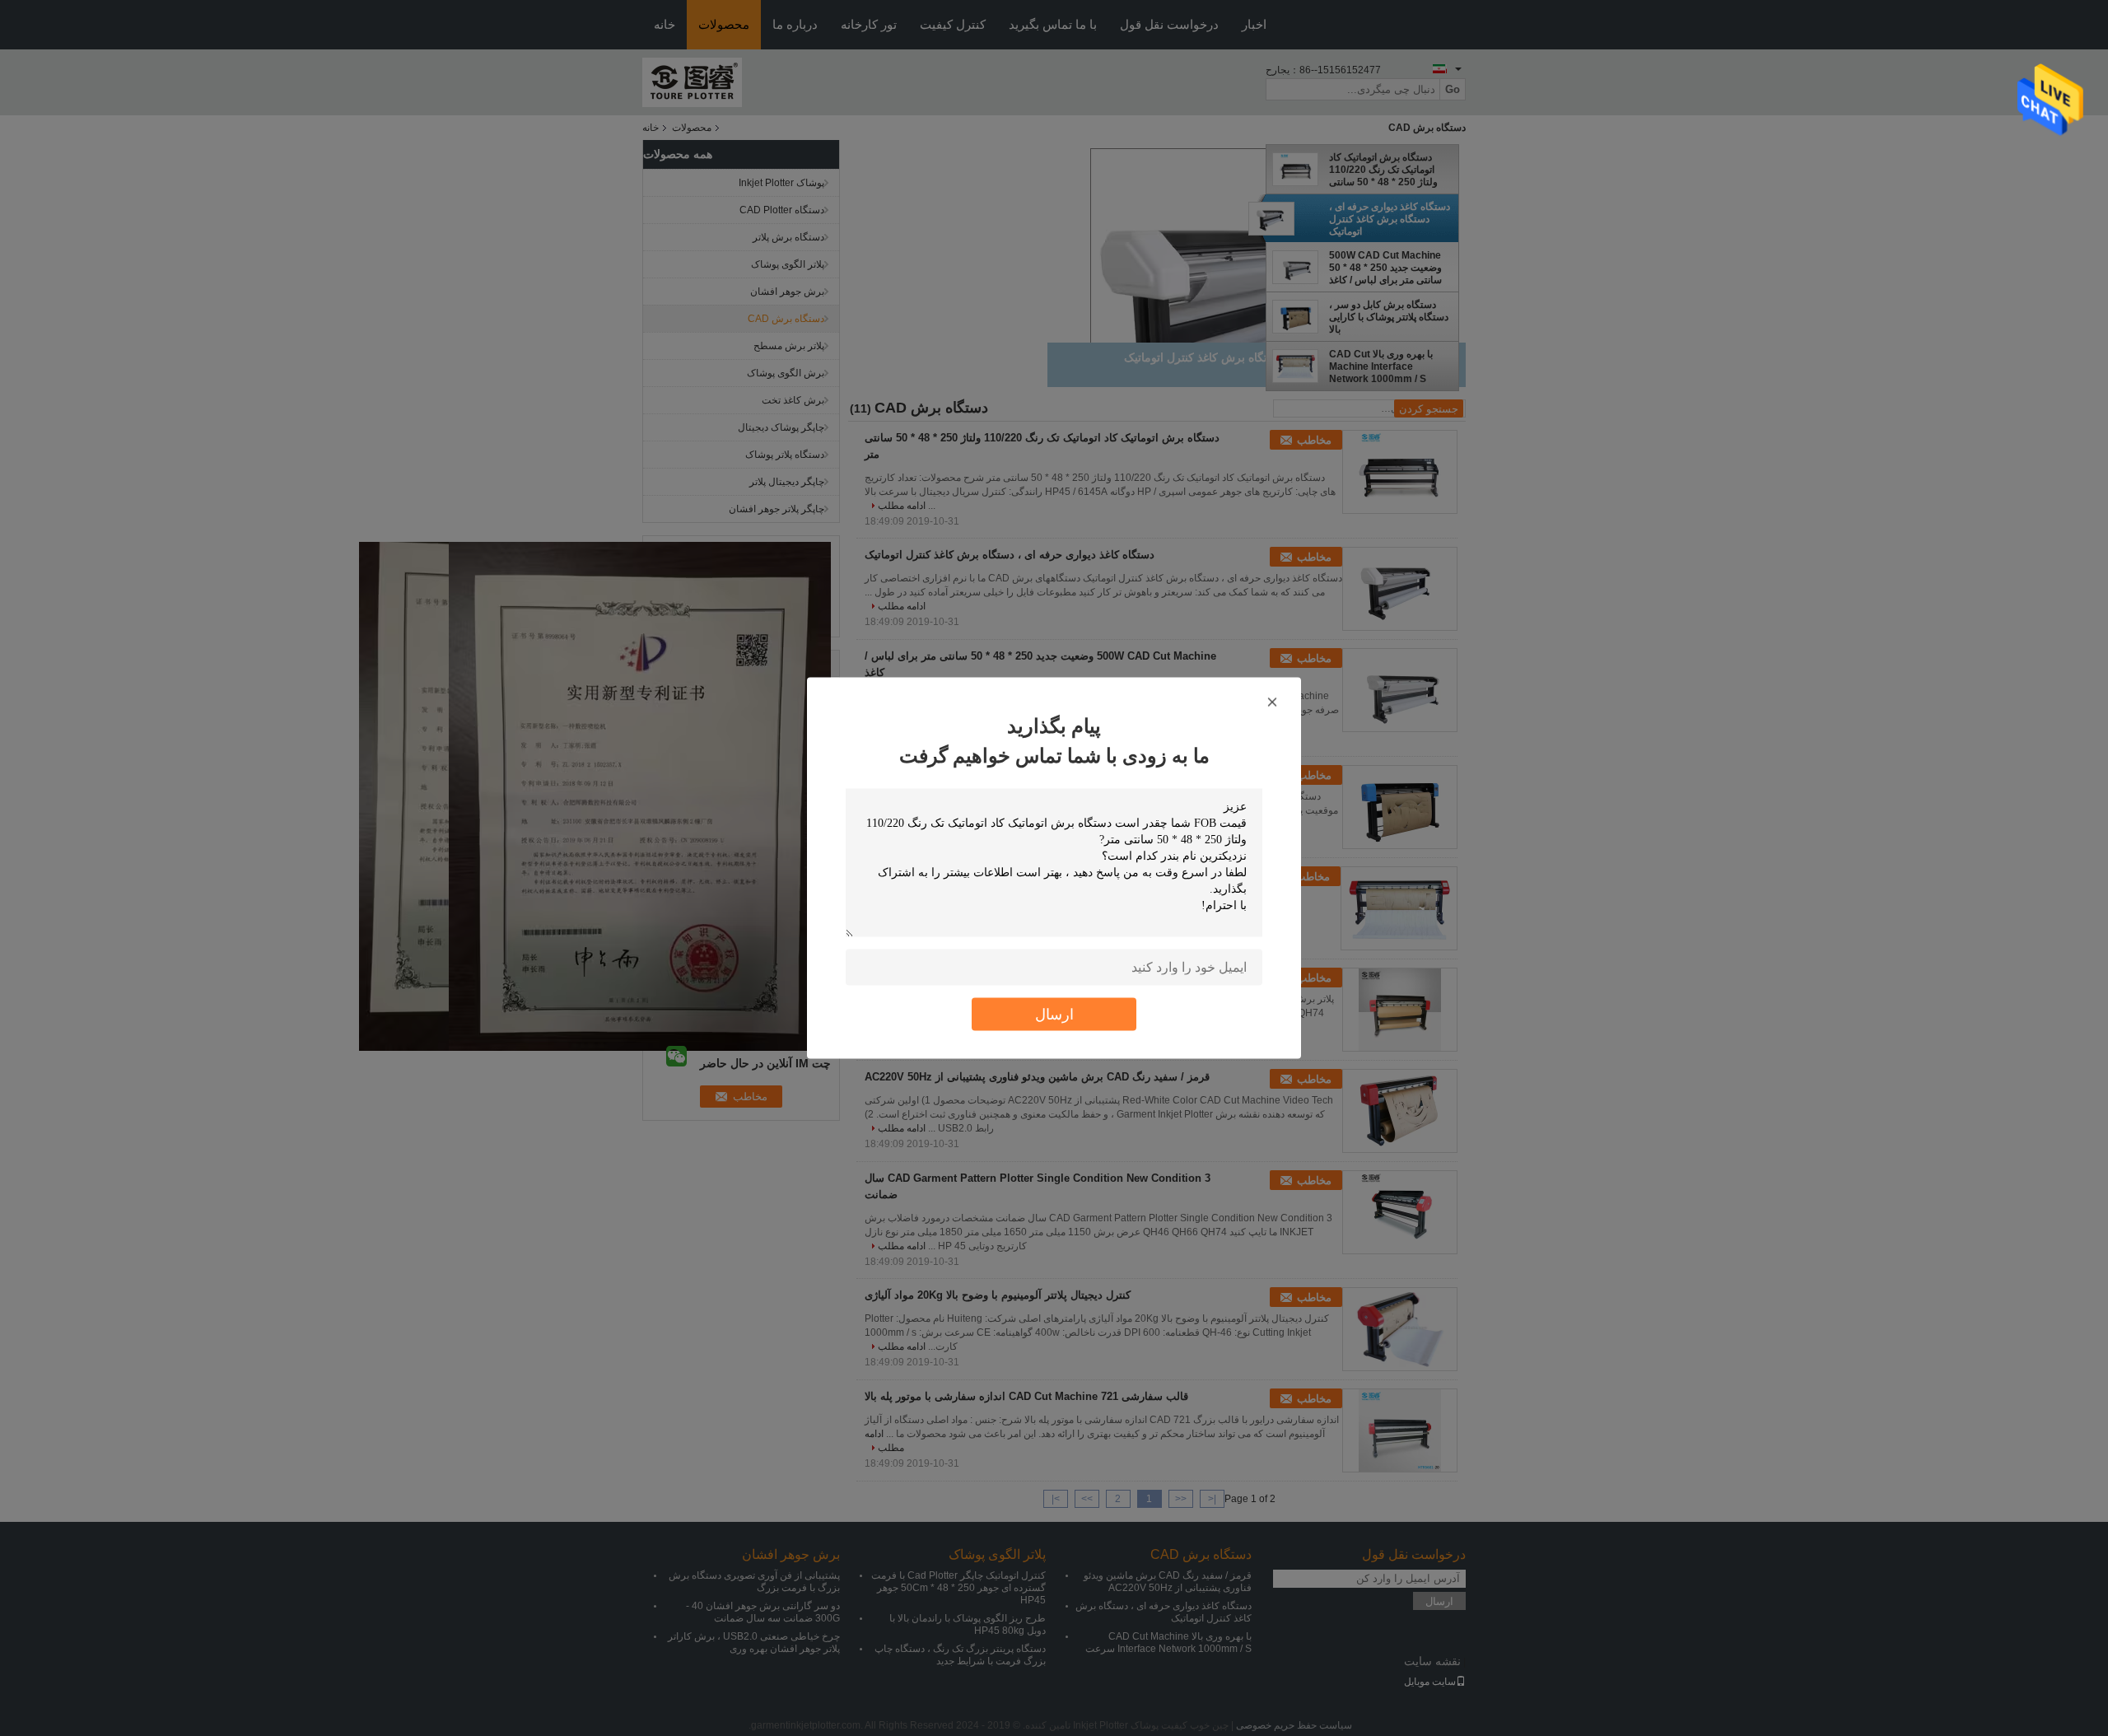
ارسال (1054, 1014)
